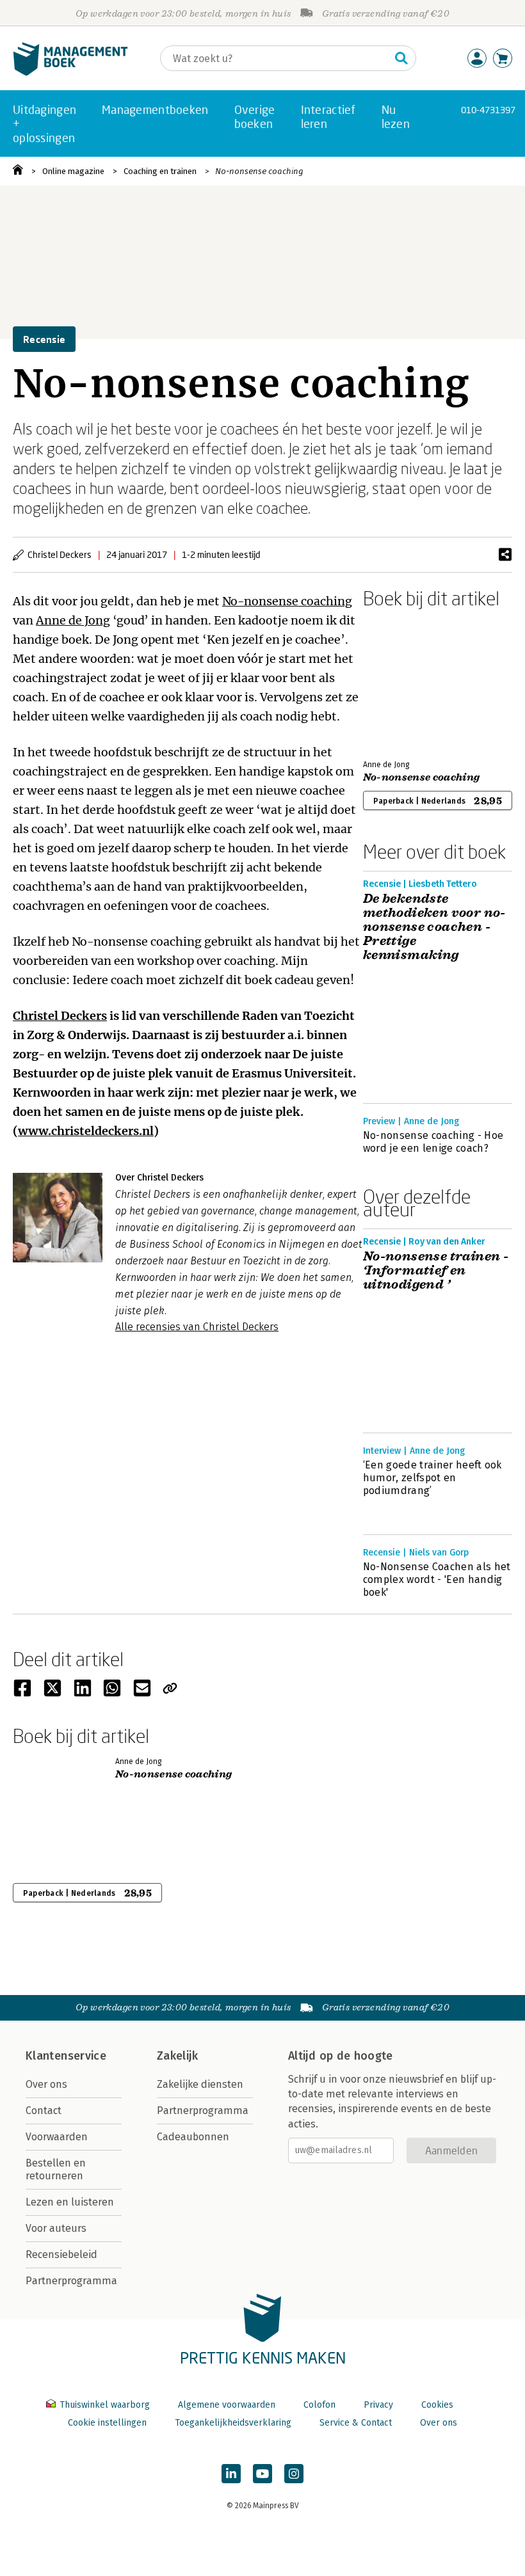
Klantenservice (66, 2056)
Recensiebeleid (61, 2254)
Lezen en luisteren (70, 2202)
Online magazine (73, 171)
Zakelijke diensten (200, 2084)
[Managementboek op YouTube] (262, 2474)
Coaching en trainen (160, 171)
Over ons (46, 2084)
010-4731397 (488, 110)
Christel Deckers (60, 1016)
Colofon (319, 2405)
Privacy (378, 2405)
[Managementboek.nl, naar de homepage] (70, 73)
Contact (44, 2111)
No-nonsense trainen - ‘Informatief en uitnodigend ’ (436, 1271)
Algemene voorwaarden (227, 2405)
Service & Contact (356, 2423)
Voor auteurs (56, 2228)
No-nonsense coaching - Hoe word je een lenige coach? (433, 1142)
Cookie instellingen (107, 2423)
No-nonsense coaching (259, 171)
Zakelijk (177, 2056)
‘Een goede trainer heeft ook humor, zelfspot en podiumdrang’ (432, 1478)
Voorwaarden (57, 2137)
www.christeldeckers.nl (86, 1131)
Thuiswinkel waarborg (105, 2405)
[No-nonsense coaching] (408, 681)
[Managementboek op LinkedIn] (231, 2474)
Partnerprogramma (71, 2281)
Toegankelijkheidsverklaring (233, 2423)
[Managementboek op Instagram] (294, 2474)
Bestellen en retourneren (56, 2169)
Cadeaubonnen (193, 2137)
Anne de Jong (73, 620)
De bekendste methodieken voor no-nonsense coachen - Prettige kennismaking (434, 927)
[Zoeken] (401, 58)
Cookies (437, 2405)
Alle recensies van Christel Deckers (197, 1327)
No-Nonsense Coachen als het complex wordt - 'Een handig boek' (437, 1579)
